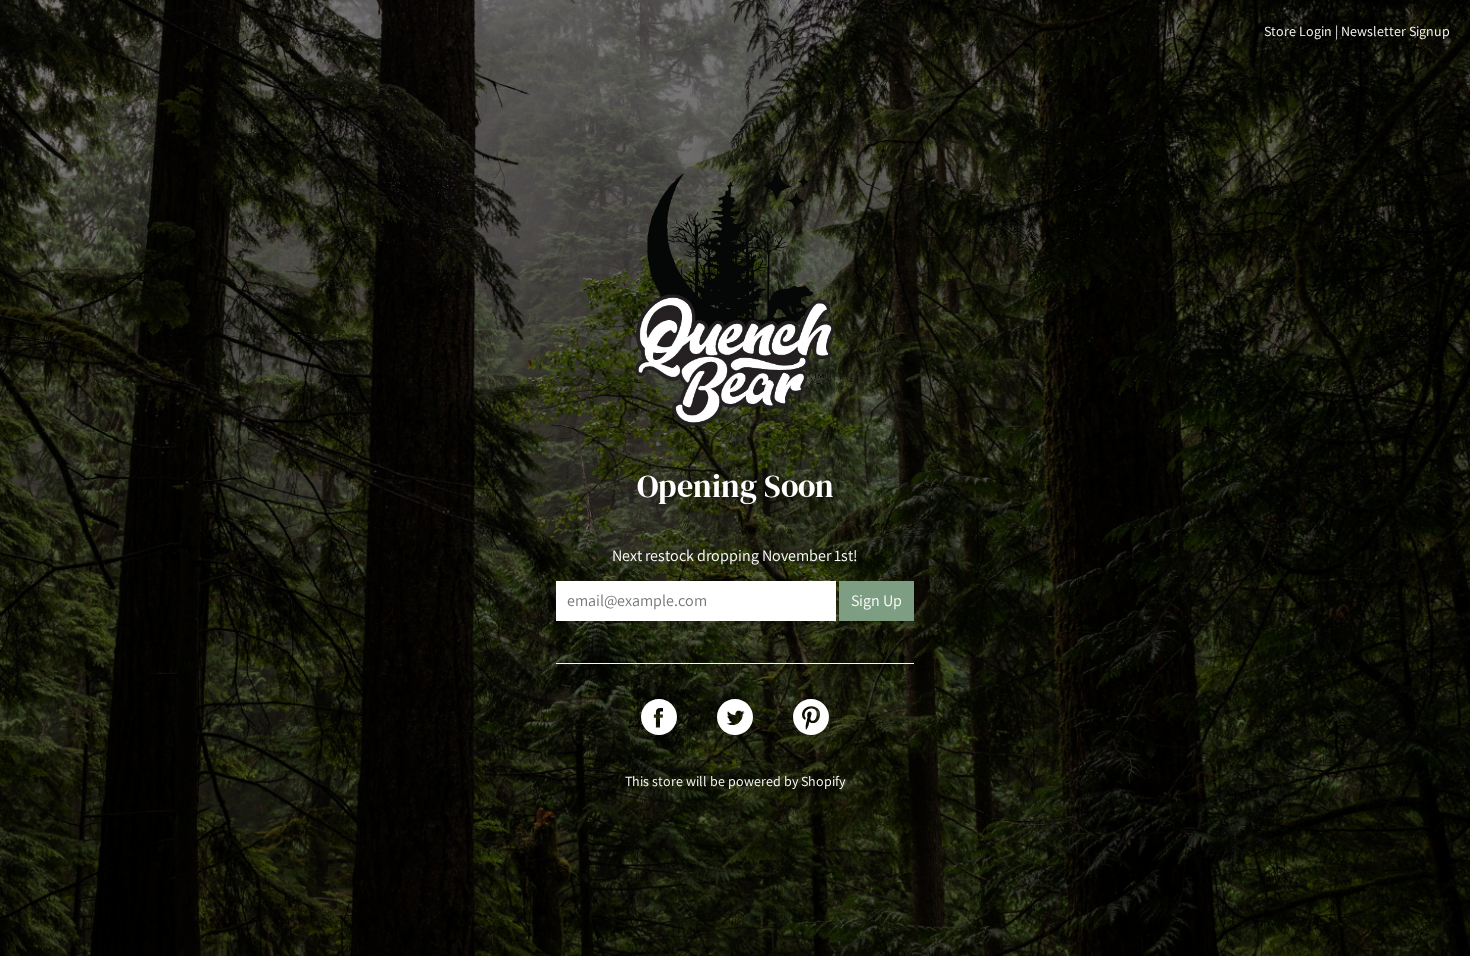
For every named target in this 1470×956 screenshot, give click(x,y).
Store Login (1298, 31)
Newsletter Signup (1395, 31)
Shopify (823, 781)
